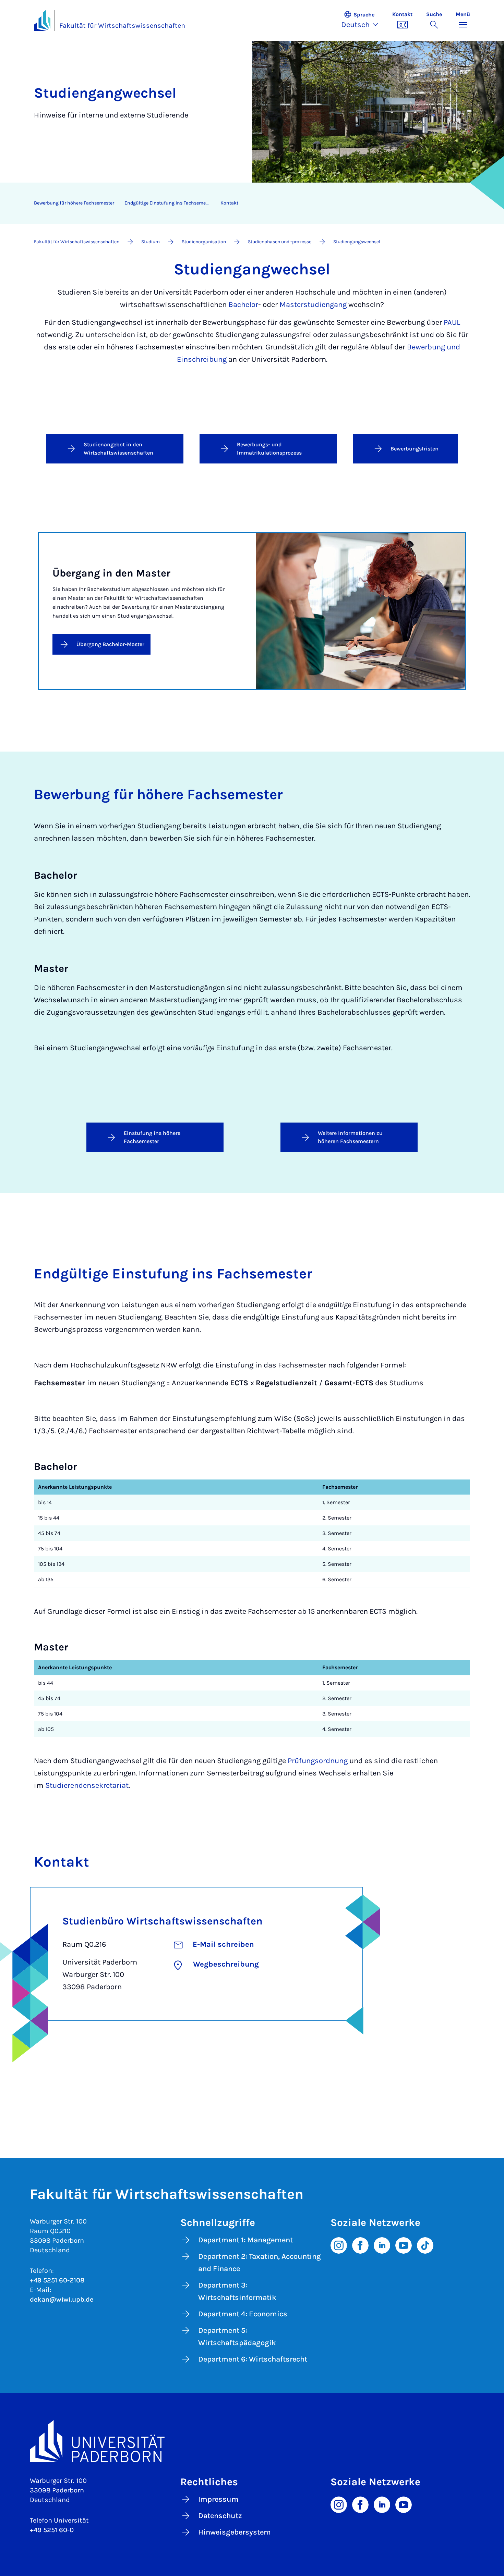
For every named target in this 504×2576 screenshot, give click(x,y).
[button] (363, 21)
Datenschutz (220, 2516)
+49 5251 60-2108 (57, 2280)
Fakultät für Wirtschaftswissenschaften (122, 26)
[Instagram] (339, 2245)
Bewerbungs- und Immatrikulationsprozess (269, 449)
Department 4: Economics (243, 2314)
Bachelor (243, 305)
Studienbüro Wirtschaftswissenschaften (163, 1921)
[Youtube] (404, 2245)
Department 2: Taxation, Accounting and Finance (260, 2263)
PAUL (452, 322)
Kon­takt (229, 203)
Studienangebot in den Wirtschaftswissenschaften (118, 449)
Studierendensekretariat (87, 1785)
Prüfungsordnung (318, 1761)
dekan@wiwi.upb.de (62, 2299)
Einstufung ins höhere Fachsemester (152, 1137)
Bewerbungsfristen (415, 449)
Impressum (218, 2499)
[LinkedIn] (382, 2245)
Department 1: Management (245, 2240)
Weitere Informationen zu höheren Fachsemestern (350, 1137)
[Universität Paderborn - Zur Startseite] (42, 21)
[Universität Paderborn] (252, 2441)
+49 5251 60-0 (52, 2530)
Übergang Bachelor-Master (110, 644)
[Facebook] (360, 2245)
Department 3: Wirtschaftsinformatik (237, 2291)
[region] (248, 203)
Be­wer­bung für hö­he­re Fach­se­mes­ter (74, 203)
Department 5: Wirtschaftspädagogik (237, 2337)
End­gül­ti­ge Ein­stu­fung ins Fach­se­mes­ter (169, 203)
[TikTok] (425, 2245)
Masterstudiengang (313, 305)
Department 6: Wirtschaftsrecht (253, 2359)
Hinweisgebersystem (235, 2532)
